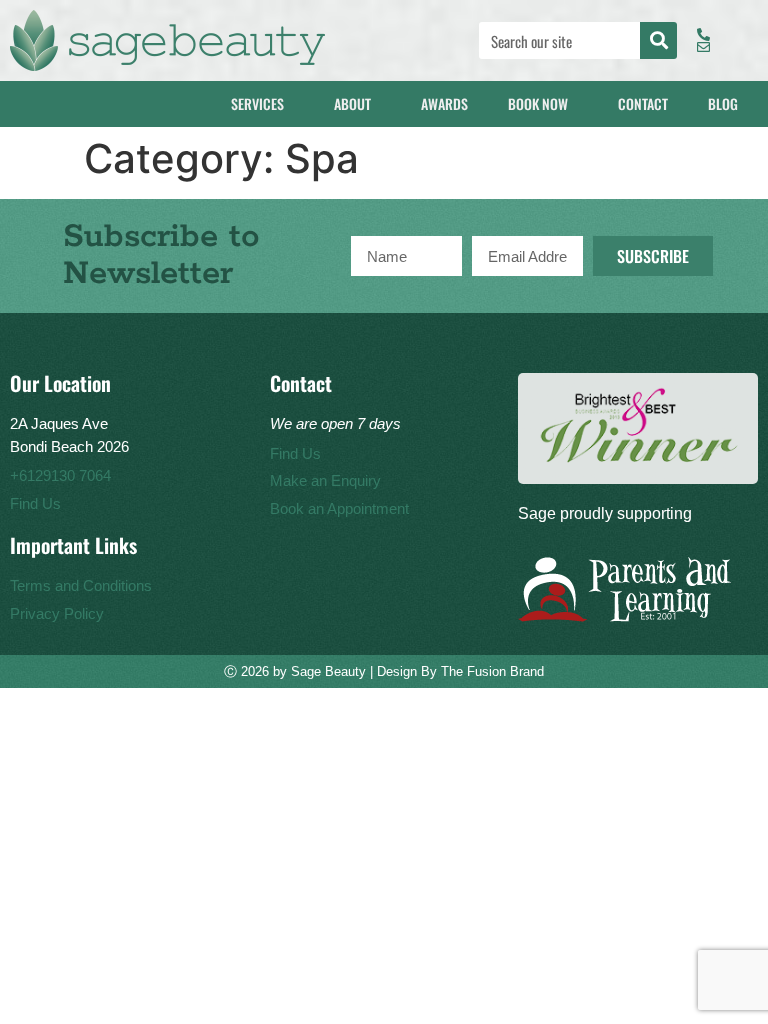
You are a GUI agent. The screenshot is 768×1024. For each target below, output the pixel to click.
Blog (723, 103)
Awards (444, 103)
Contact (643, 103)
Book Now (538, 103)
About (352, 103)
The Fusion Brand (492, 671)
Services (257, 103)
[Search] (658, 40)
